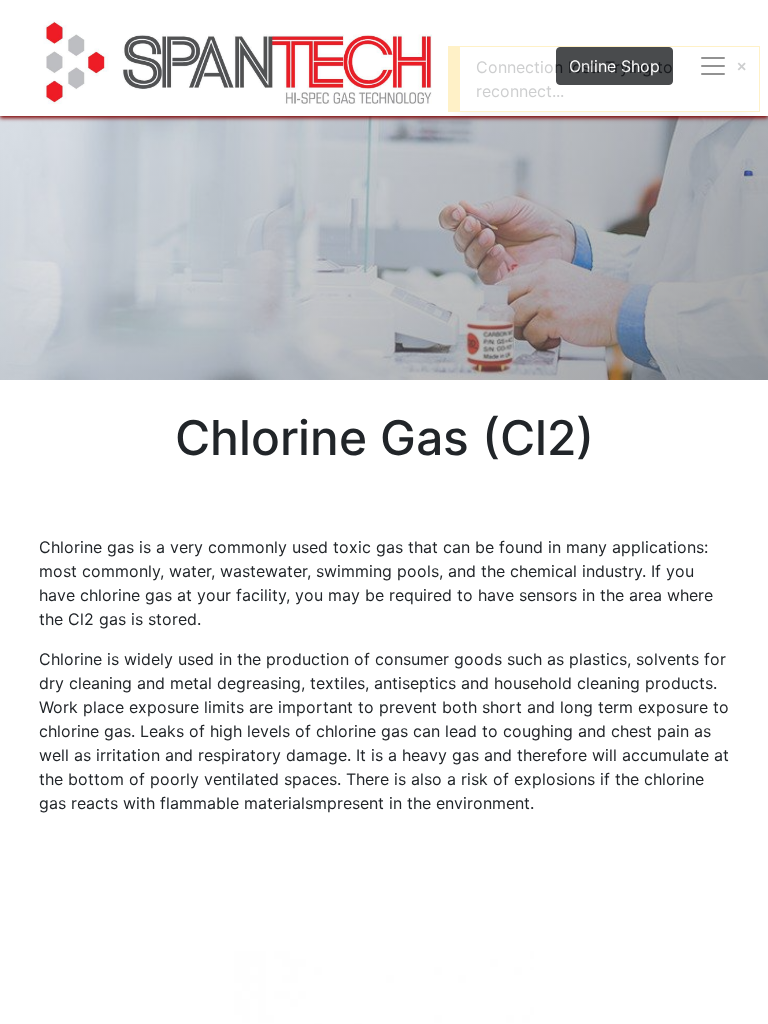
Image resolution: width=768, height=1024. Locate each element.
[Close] (741, 66)
